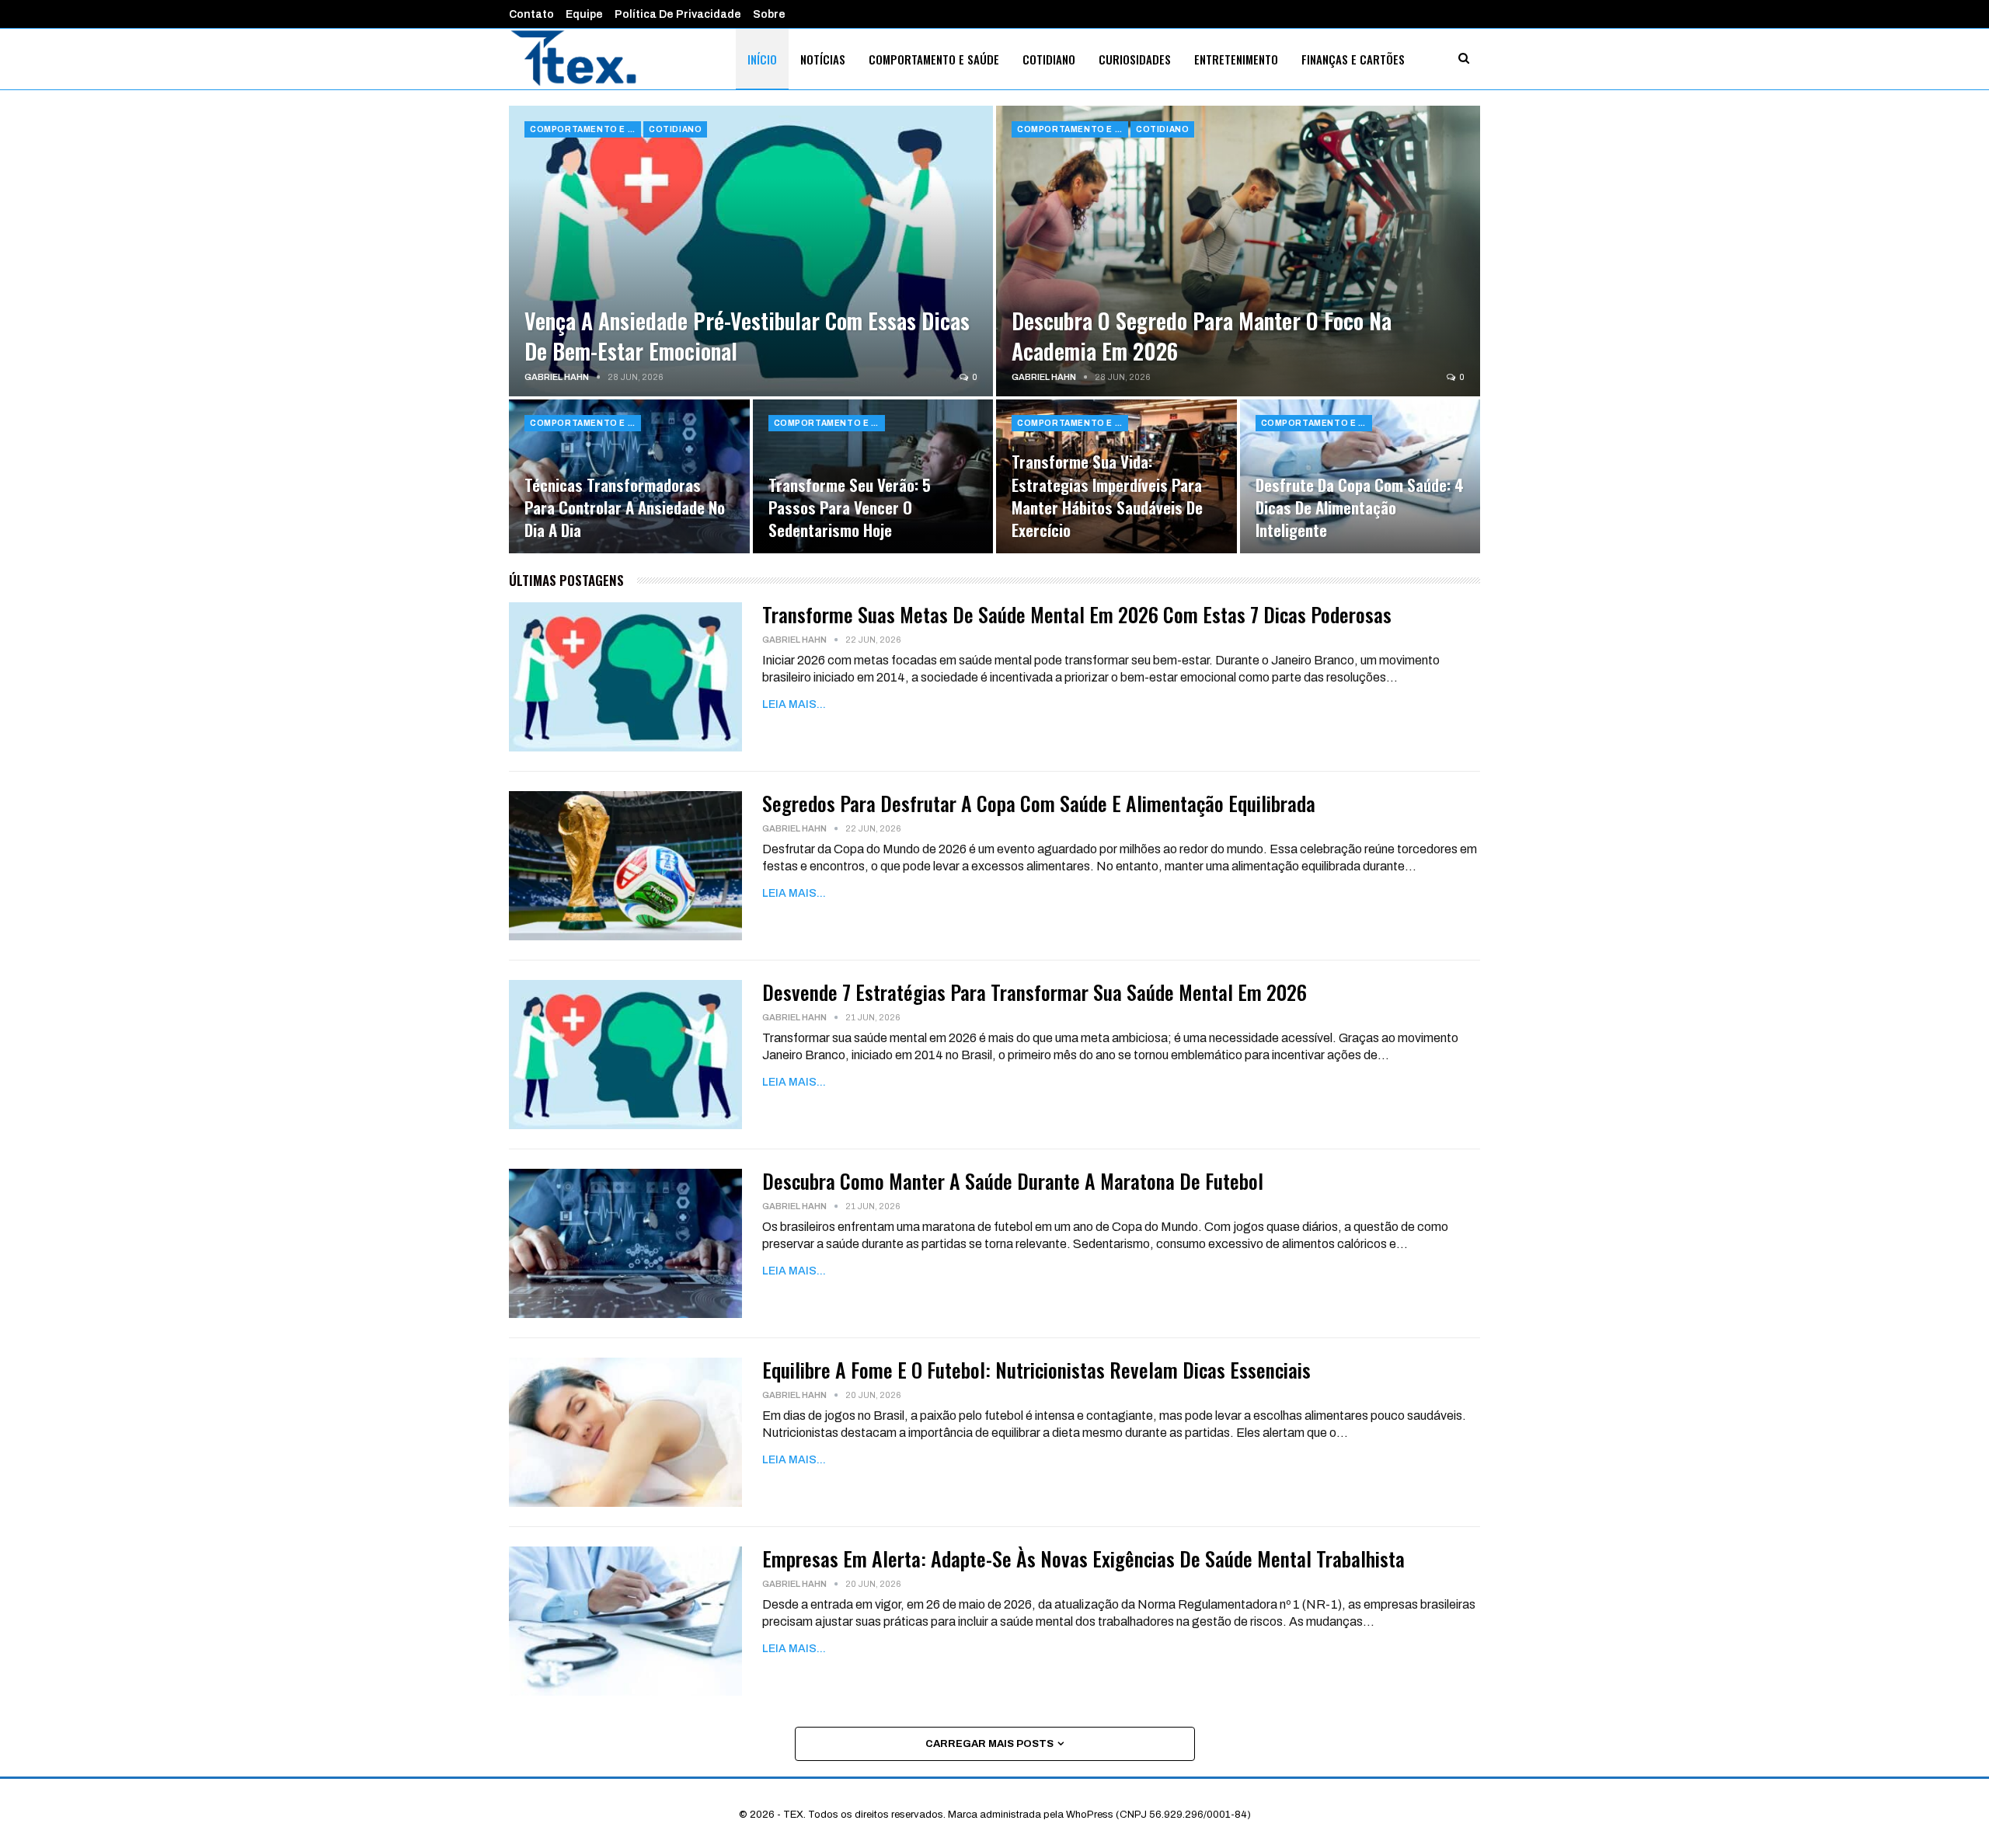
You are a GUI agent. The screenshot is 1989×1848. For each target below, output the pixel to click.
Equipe (584, 14)
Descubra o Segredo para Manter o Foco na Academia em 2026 (1202, 336)
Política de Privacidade (678, 14)
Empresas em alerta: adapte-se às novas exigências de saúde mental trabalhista (1083, 1559)
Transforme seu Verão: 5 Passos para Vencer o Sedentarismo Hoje (850, 507)
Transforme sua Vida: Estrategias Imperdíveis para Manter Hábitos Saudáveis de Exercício (1107, 495)
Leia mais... (794, 704)
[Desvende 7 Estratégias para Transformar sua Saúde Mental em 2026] (625, 1055)
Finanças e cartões (1353, 59)
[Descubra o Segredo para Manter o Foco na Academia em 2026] (1238, 251)
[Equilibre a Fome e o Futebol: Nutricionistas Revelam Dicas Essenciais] (625, 1432)
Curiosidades (1135, 59)
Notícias (823, 59)
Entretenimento (1236, 59)
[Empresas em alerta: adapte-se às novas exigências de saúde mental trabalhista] (625, 1621)
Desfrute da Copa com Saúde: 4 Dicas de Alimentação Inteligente (1360, 507)
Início (762, 59)
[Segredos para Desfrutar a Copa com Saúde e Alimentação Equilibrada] (625, 866)
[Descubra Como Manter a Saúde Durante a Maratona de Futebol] (625, 1243)
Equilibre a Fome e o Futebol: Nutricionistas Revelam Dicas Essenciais (1036, 1370)
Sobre (769, 14)
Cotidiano (1049, 59)
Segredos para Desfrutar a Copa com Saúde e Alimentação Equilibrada (1039, 803)
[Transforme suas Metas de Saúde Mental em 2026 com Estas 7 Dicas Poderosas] (625, 677)
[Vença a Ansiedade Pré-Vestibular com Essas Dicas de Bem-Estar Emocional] (751, 251)
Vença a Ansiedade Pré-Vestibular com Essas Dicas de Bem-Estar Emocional (747, 336)
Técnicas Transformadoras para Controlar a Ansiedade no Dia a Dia (625, 507)
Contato (531, 14)
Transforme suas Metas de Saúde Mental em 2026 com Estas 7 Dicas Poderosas (1077, 614)
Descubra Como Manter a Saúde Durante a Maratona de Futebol (1013, 1181)
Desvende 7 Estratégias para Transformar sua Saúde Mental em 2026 (1035, 992)
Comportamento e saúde (934, 59)
